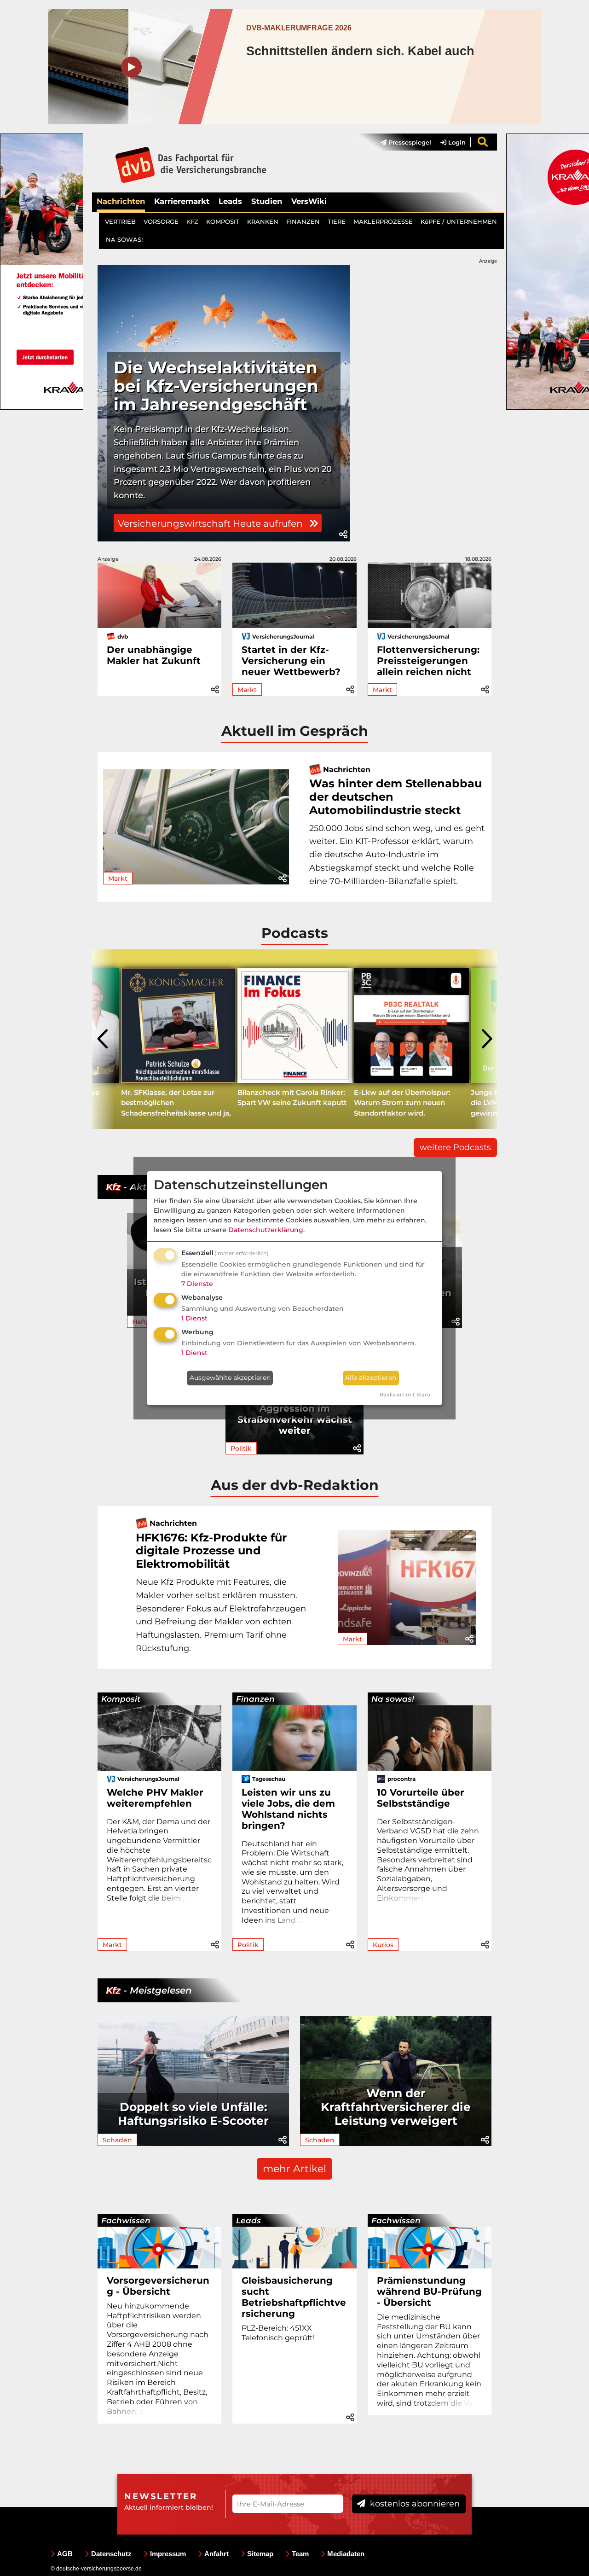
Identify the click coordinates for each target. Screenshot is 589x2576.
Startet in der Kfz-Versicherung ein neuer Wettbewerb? (291, 661)
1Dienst (194, 1318)
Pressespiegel (409, 142)
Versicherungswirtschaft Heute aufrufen (211, 523)
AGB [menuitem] (65, 2554)
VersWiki (309, 201)
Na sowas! (393, 1699)
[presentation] (104, 1039)
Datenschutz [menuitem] (111, 2554)
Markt (247, 690)
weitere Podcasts (455, 1147)
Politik (241, 1448)
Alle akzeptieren (371, 1378)
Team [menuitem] (300, 2554)
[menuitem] (401, 142)
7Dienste (197, 1284)
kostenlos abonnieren (414, 2504)
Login (456, 142)
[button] (343, 535)
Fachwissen (126, 2221)
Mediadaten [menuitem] (346, 2554)
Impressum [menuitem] (168, 2554)
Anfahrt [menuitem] (217, 2554)
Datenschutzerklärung (266, 1230)
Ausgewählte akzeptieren (230, 1378)
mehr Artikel (294, 2169)
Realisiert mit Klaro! (406, 1395)
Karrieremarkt (182, 201)
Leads (230, 201)
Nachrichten (121, 201)
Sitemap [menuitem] (260, 2554)
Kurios (383, 1945)
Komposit (121, 1699)
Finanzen (255, 1699)
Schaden (117, 2140)
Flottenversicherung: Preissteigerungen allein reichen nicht (428, 661)
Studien (267, 201)
